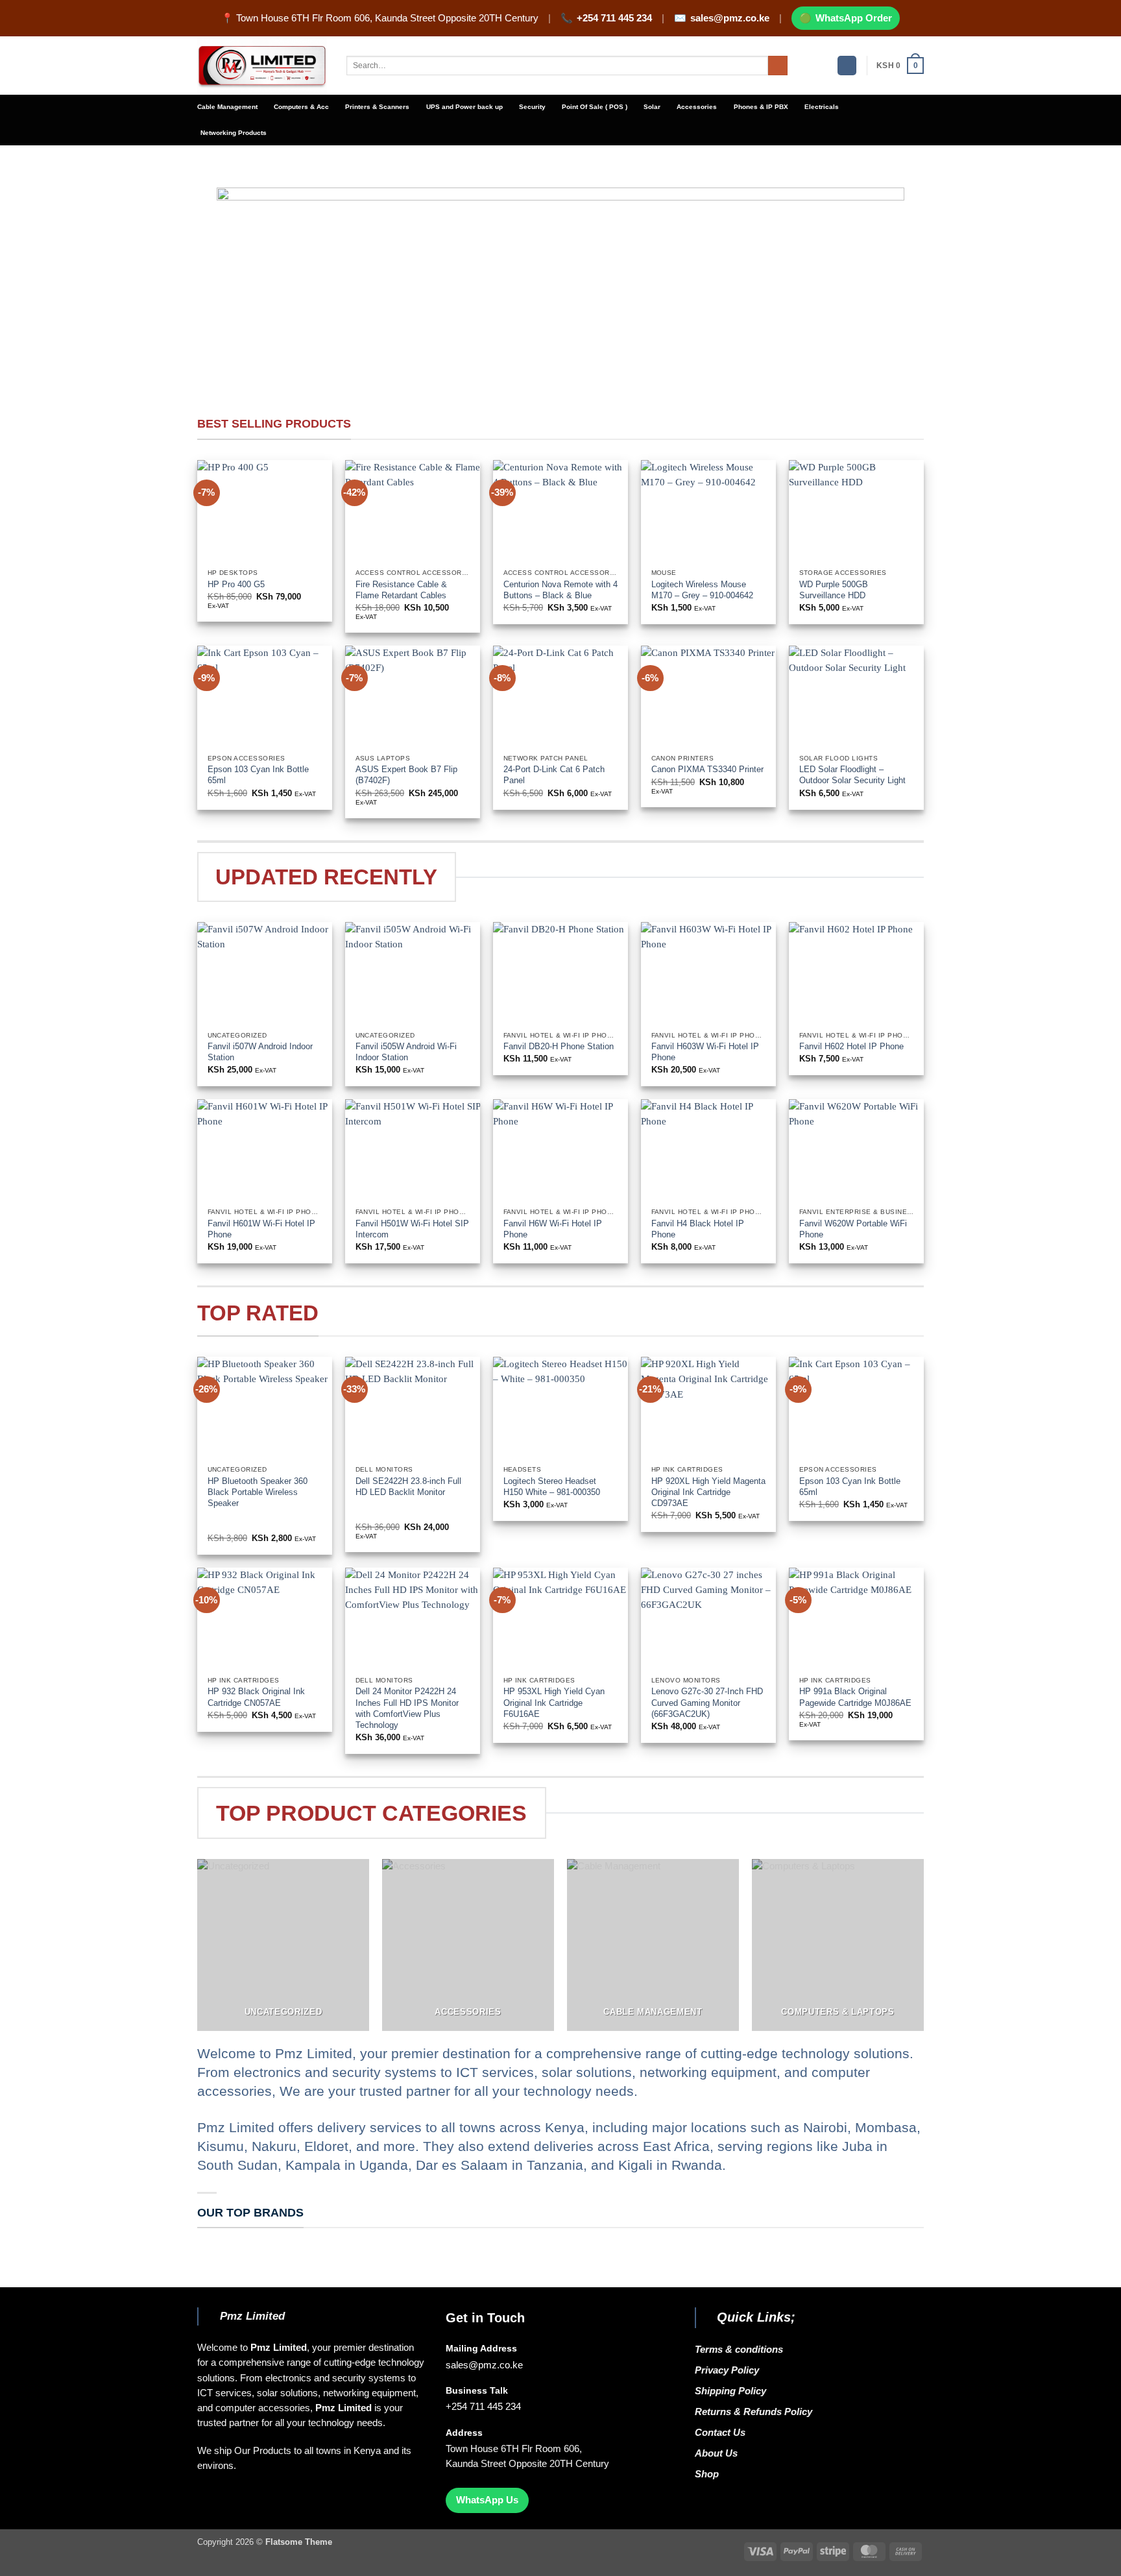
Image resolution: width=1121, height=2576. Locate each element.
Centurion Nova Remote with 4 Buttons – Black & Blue (560, 590)
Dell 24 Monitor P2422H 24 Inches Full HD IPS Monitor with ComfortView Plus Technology (407, 1708)
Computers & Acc (301, 107)
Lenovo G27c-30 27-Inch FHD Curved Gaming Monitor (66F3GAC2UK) (707, 1702)
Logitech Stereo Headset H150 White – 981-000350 (552, 1487)
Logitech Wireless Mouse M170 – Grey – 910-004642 (702, 590)
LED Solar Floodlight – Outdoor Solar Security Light (852, 775)
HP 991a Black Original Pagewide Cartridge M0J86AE (855, 1697)
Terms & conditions (741, 2350)
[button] (847, 66)
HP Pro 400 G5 (237, 584)
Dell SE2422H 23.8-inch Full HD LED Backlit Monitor (408, 1487)
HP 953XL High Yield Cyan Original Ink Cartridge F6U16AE (554, 1702)
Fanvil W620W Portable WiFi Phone (853, 1229)
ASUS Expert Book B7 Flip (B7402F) (406, 775)
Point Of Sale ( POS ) (595, 107)
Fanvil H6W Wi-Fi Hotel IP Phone (553, 1229)
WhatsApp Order (854, 18)
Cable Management (227, 107)
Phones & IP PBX (761, 107)
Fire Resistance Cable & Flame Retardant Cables (401, 590)
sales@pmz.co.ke (730, 18)
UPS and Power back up (464, 107)
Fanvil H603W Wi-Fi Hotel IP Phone (705, 1052)
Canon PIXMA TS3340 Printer (707, 769)
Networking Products (234, 133)
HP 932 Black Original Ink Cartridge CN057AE (256, 1697)
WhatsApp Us (487, 2500)
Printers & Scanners (377, 107)
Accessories (697, 107)
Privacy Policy (727, 2370)
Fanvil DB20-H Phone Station (559, 1046)
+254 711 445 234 (614, 18)
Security (532, 107)
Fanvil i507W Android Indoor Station (260, 1052)
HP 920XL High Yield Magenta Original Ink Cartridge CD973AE (708, 1492)
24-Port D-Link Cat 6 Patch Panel (554, 775)
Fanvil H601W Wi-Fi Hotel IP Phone (261, 1229)
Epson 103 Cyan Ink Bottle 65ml (258, 775)
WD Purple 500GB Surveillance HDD (834, 590)
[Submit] (778, 66)
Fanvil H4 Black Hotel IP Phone (698, 1229)
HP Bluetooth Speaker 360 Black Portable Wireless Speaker (258, 1492)
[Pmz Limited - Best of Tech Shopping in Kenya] (262, 66)
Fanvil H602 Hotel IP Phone (851, 1046)
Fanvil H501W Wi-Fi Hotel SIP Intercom (412, 1229)
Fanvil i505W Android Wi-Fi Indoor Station (406, 1052)
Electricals (822, 107)
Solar (652, 107)
